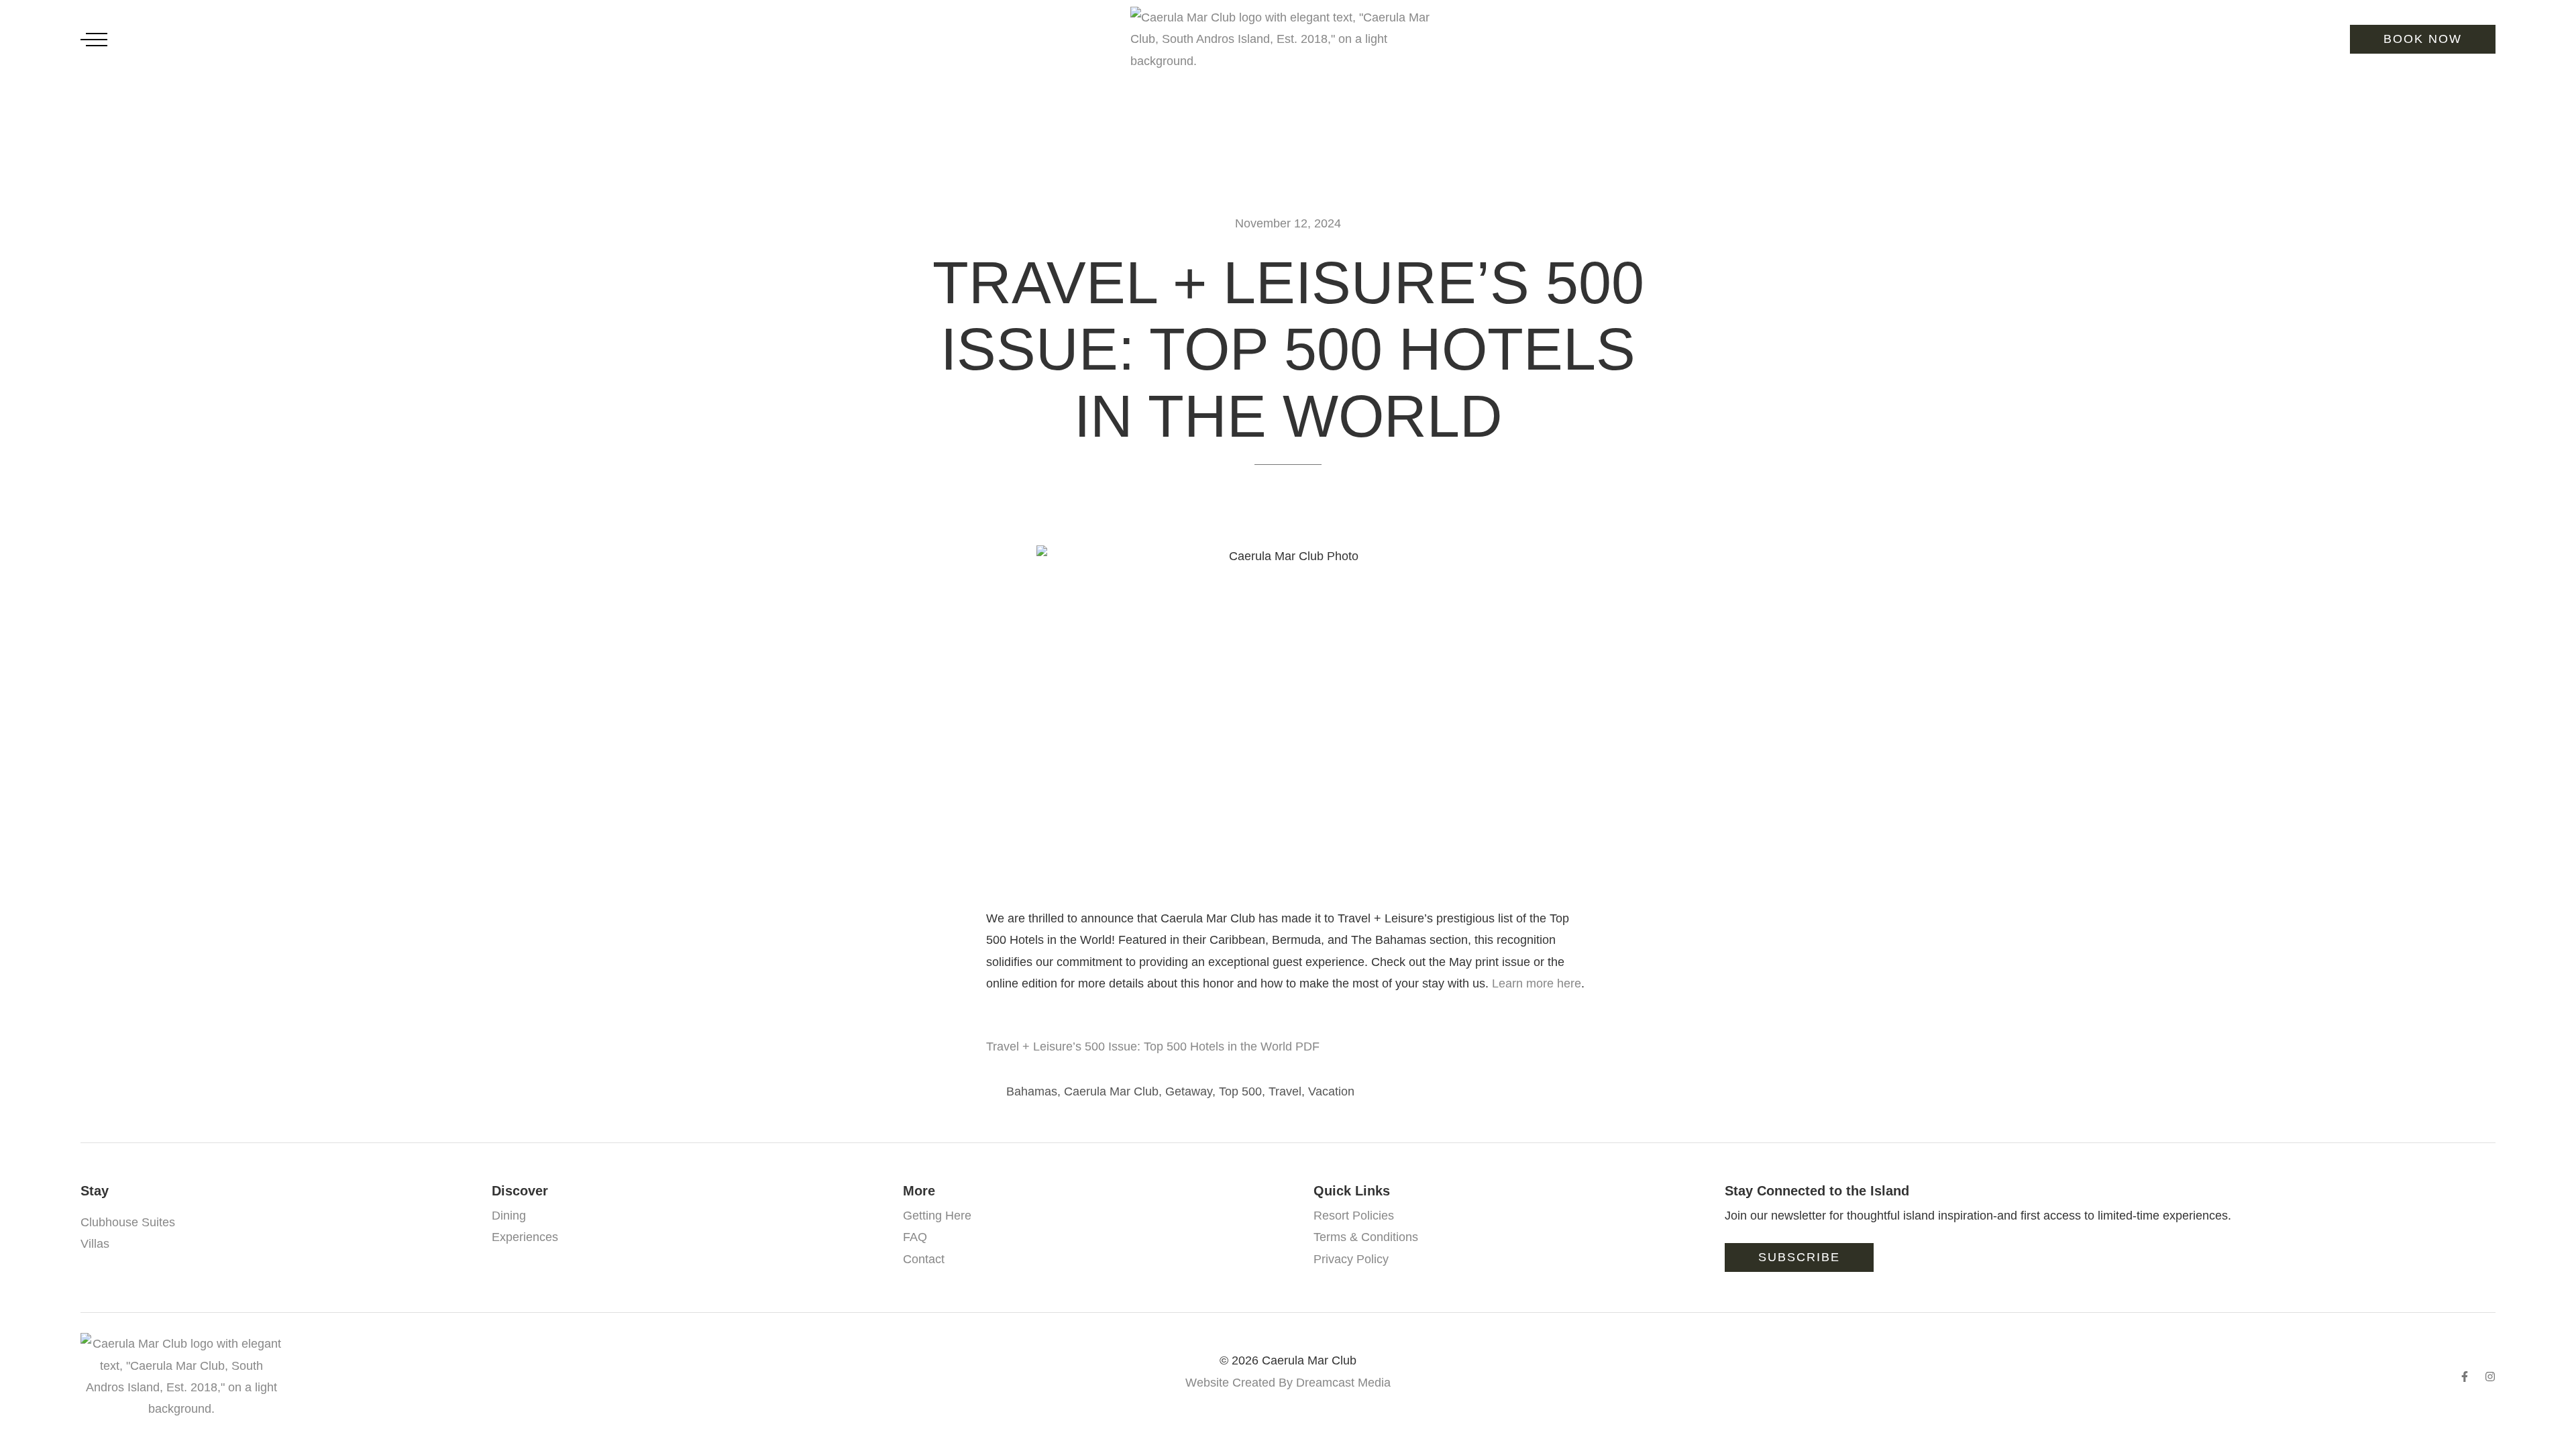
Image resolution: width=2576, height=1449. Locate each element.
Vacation (1331, 1091)
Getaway (1189, 1091)
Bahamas (1032, 1091)
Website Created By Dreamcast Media (1288, 1383)
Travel (1285, 1091)
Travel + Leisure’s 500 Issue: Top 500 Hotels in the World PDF (1153, 1046)
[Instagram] (2490, 1377)
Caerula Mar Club (1111, 1091)
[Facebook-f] (2465, 1377)
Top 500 (1240, 1091)
